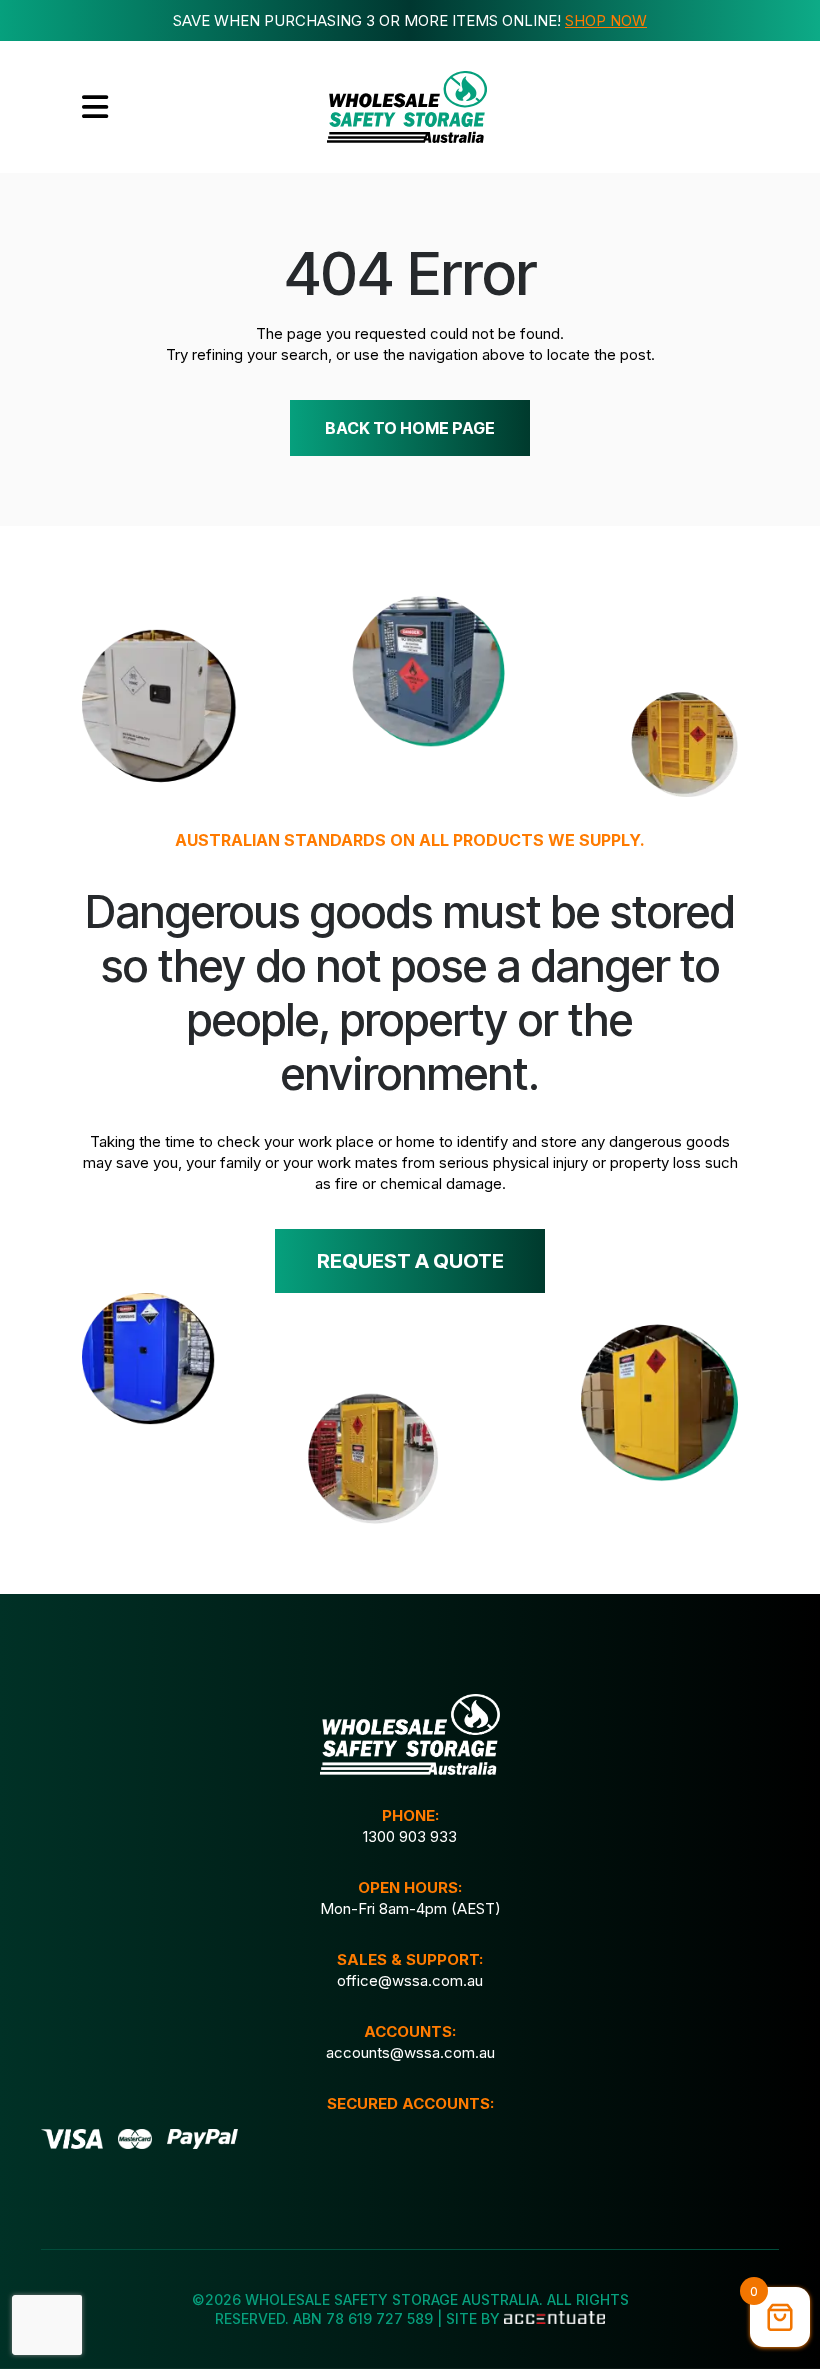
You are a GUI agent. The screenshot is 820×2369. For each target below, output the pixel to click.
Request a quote (410, 1261)
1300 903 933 (410, 1836)
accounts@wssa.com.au (410, 2052)
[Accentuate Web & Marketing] (554, 2318)
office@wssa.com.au (410, 1980)
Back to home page (410, 428)
